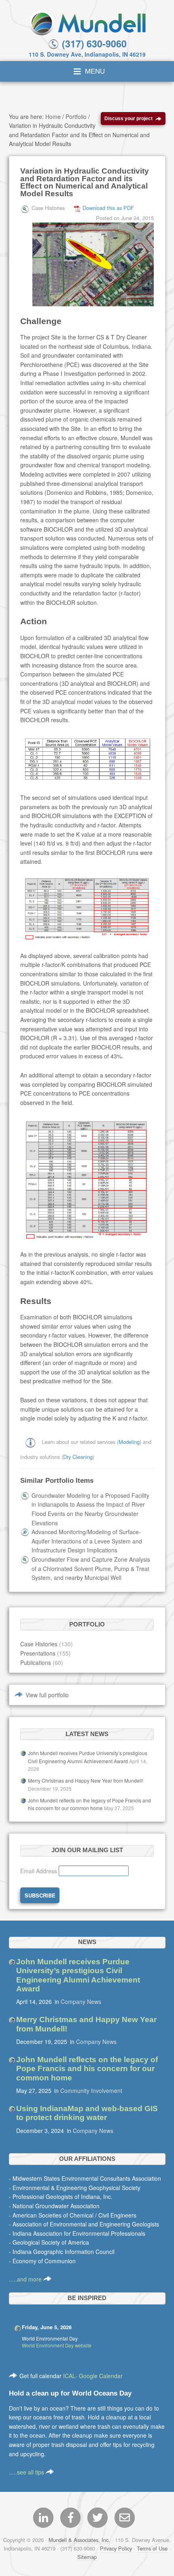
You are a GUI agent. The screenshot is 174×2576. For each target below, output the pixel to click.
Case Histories (39, 1644)
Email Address (39, 1871)
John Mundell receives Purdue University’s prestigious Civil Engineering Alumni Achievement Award (78, 1975)
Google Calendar (101, 2376)
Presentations (38, 1653)
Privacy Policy (116, 2548)
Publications (36, 1662)
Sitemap (87, 2557)
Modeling (129, 1442)
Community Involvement (91, 2090)
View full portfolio (47, 1695)
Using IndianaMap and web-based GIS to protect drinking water (87, 2113)
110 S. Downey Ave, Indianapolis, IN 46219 (87, 54)
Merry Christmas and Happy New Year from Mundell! (86, 1780)
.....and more (26, 2279)
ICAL (69, 2376)
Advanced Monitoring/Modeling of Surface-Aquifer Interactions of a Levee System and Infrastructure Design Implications (87, 1541)
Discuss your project (128, 118)
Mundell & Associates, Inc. (79, 2540)
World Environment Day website (57, 2345)
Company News (81, 2001)
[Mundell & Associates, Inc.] (87, 22)
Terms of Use (152, 2548)
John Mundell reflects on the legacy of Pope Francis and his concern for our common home (87, 2069)
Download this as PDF (108, 208)
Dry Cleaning (78, 1457)
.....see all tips (27, 2472)
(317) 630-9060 (93, 43)
